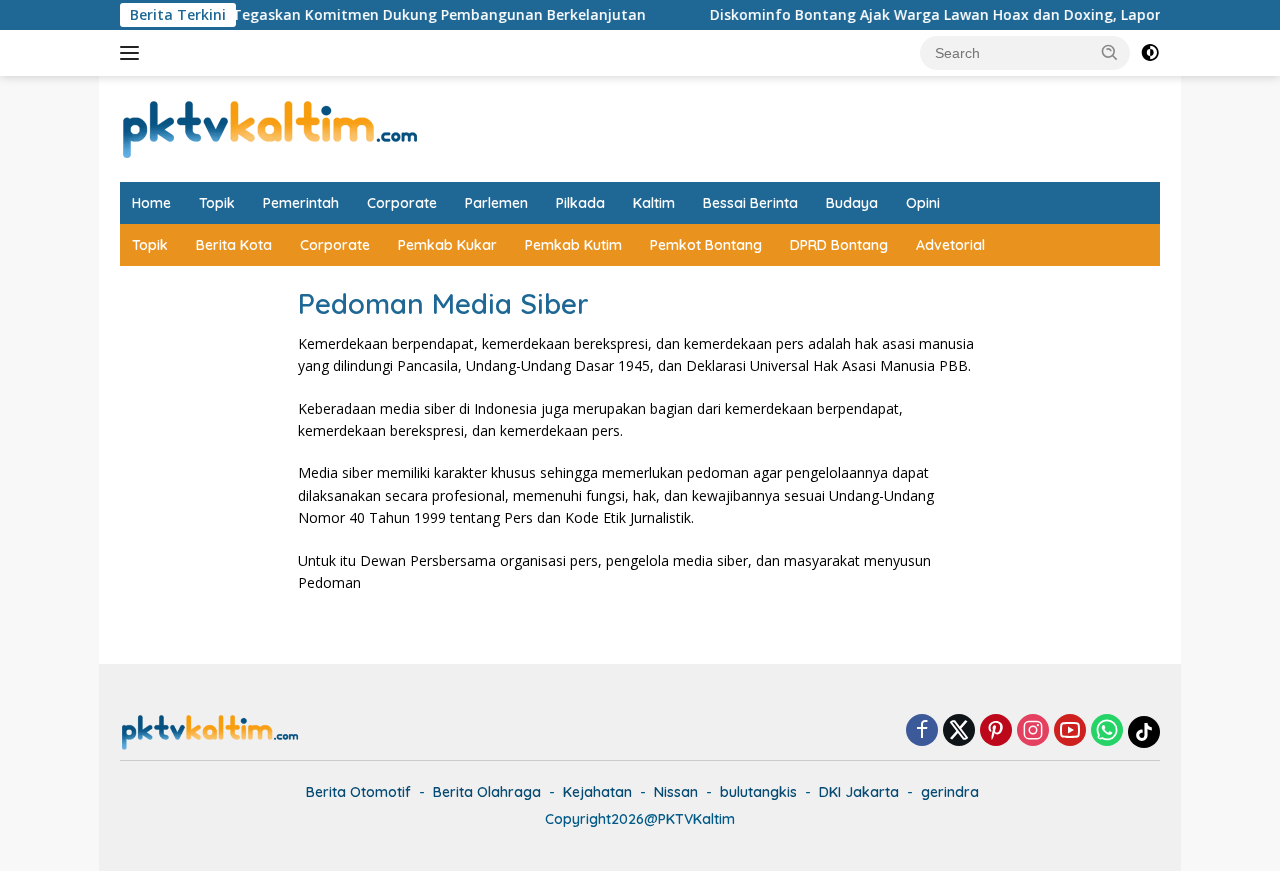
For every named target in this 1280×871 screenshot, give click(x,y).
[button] (1110, 52)
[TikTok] (1144, 732)
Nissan (676, 792)
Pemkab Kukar (447, 245)
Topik (217, 203)
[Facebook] (922, 731)
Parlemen (496, 203)
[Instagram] (1033, 731)
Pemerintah (301, 203)
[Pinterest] (996, 731)
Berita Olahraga (487, 792)
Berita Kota (234, 245)
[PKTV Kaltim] (270, 127)
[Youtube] (1070, 731)
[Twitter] (959, 731)
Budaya (852, 203)
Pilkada (580, 203)
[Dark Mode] (1150, 53)
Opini (923, 203)
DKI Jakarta (859, 792)
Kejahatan (597, 792)
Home (151, 203)
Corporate (402, 203)
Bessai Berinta (750, 203)
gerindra (950, 792)
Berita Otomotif (358, 792)
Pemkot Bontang (706, 245)
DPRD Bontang (839, 245)
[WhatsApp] (1107, 731)
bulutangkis (758, 792)
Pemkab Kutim (573, 245)
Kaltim (654, 203)
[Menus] (133, 53)
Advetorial (950, 245)
